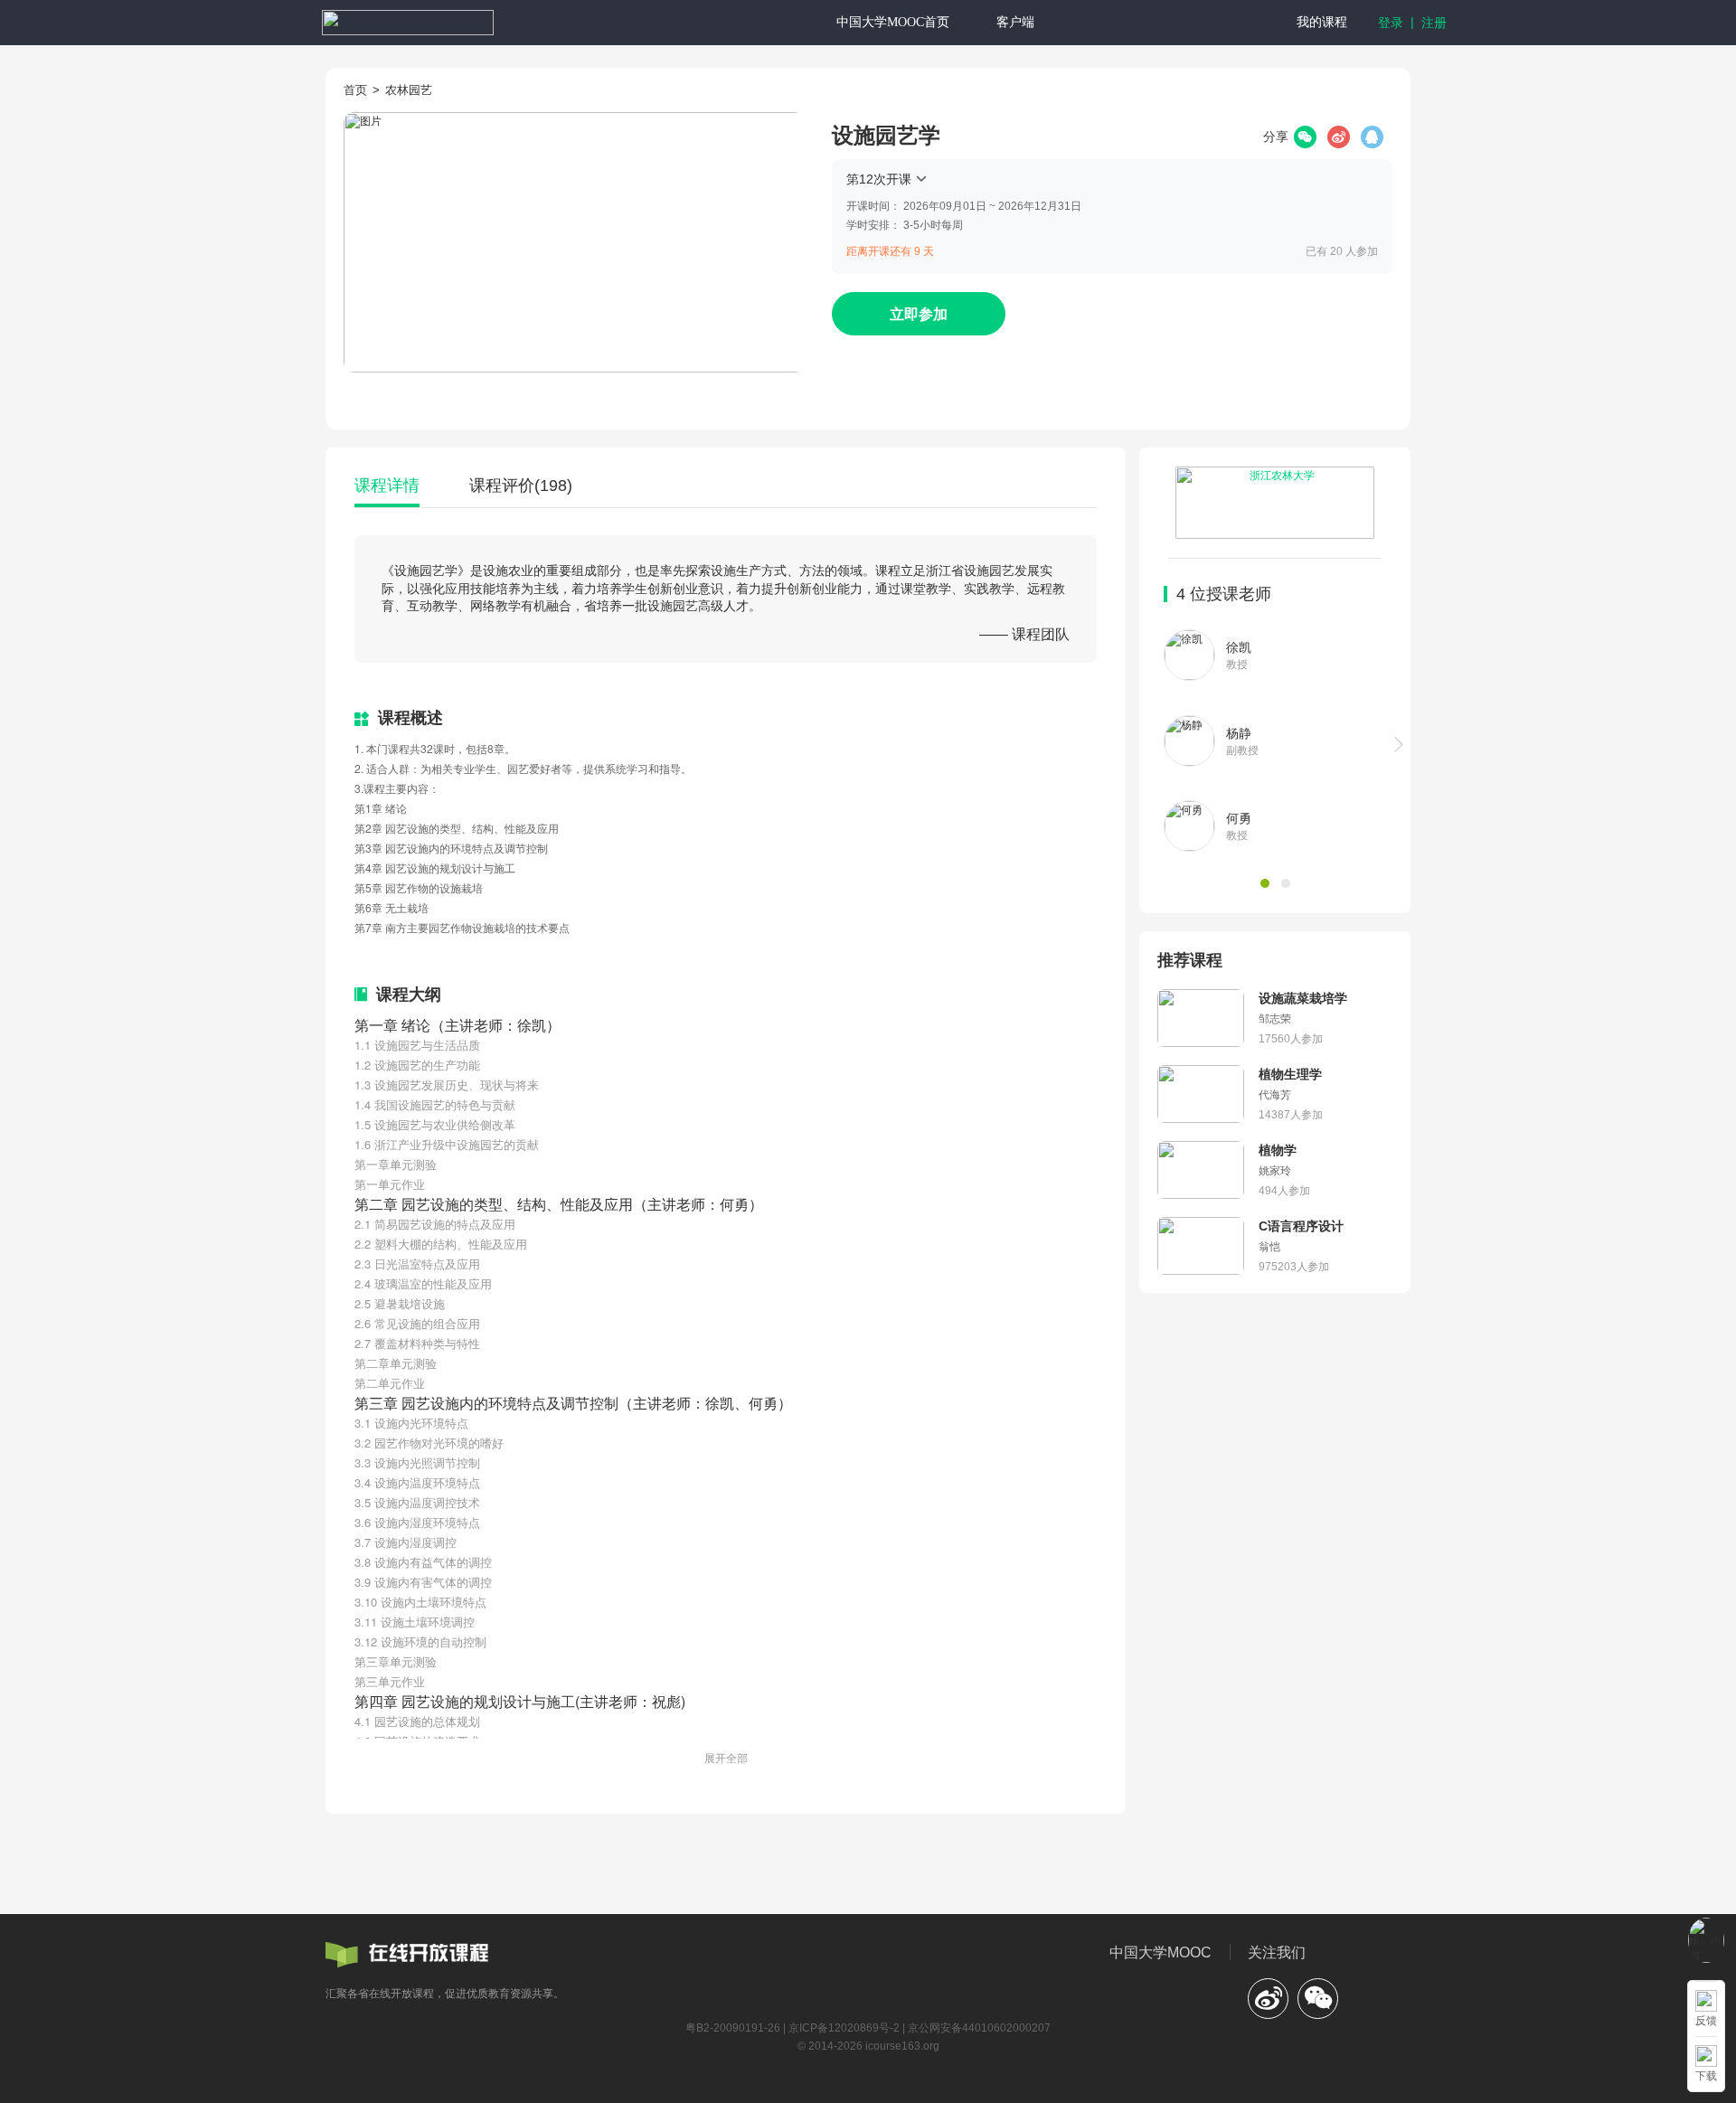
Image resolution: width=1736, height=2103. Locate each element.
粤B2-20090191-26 (733, 2028)
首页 (355, 90)
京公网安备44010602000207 (979, 2028)
